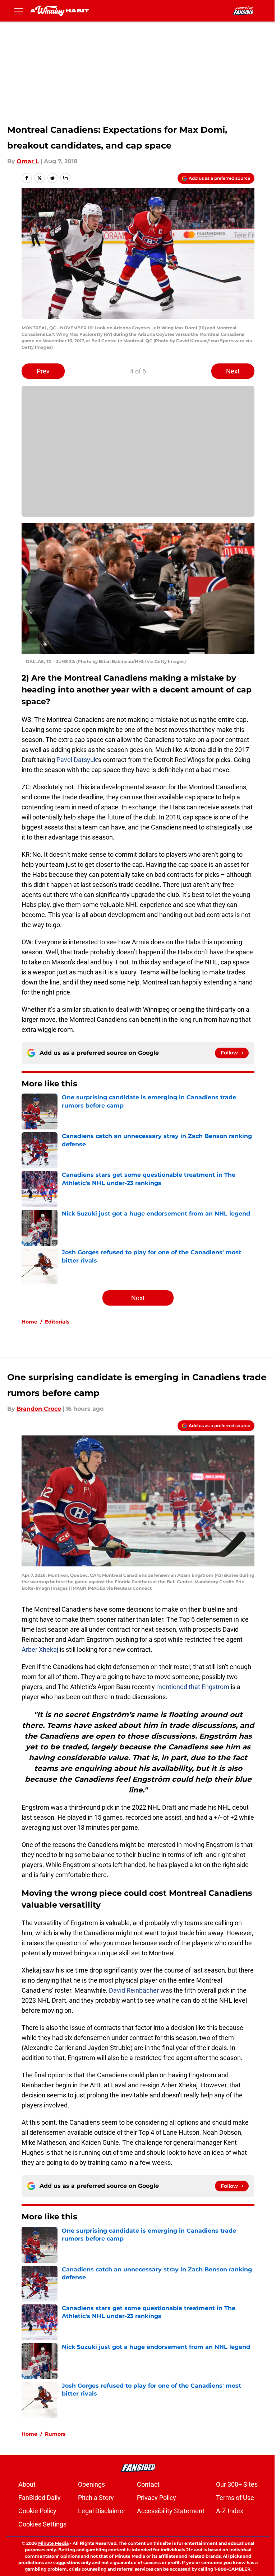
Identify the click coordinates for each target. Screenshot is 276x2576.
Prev (43, 371)
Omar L (28, 161)
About (27, 2484)
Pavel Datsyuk (77, 760)
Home (29, 1322)
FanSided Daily (40, 2498)
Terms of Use (235, 2498)
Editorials (57, 1322)
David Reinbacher (134, 1990)
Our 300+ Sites (237, 2484)
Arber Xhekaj (40, 1649)
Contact (148, 2484)
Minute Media (53, 2543)
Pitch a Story (96, 2498)
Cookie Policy (37, 2511)
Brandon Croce (39, 1409)
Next (233, 371)
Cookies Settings (42, 2524)
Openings (91, 2484)
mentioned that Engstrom (193, 1687)
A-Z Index (230, 2511)
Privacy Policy (157, 2498)
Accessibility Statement (171, 2511)
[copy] (65, 178)
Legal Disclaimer (102, 2511)
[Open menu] (19, 11)
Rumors (55, 2434)
